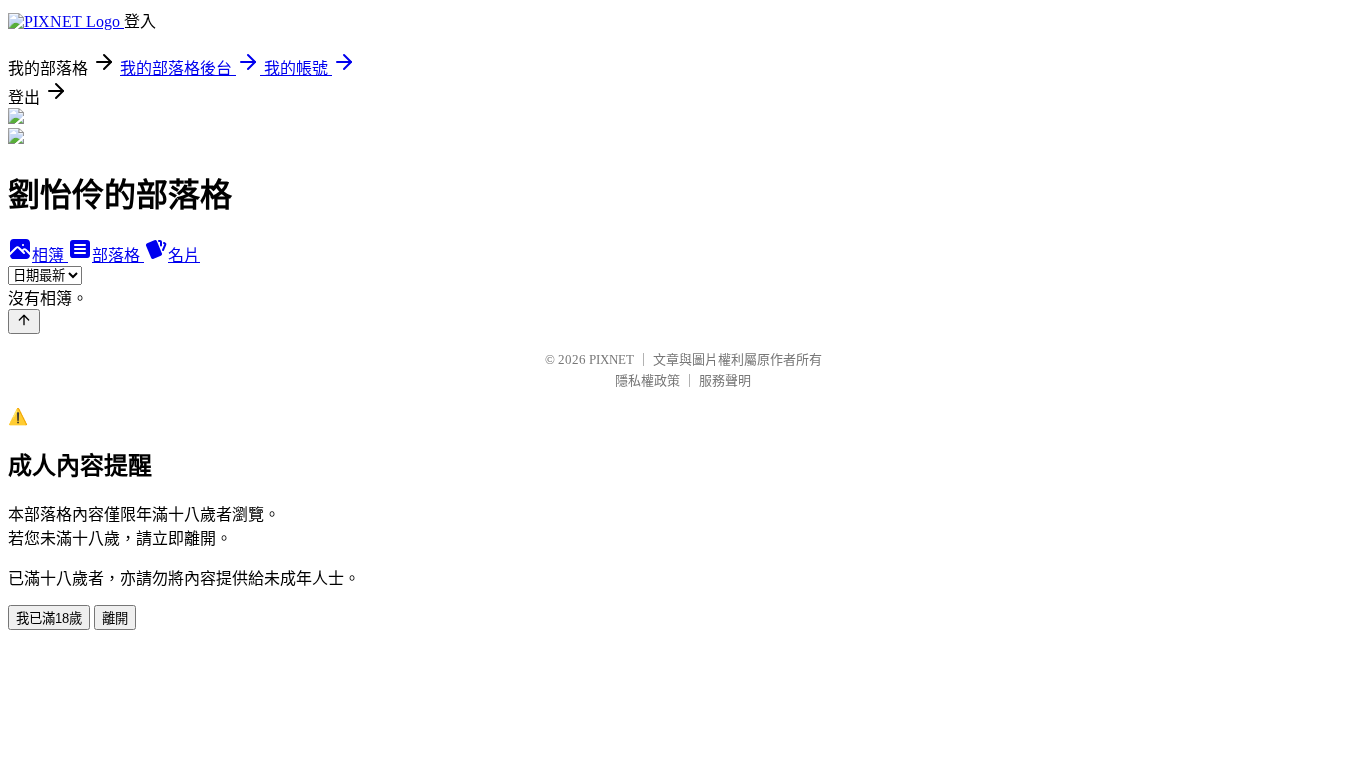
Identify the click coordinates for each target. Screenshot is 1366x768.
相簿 (50, 255)
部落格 (118, 255)
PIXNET (611, 359)
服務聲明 (725, 380)
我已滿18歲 (49, 618)
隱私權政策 (647, 380)
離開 (115, 618)
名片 (184, 255)
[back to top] (24, 321)
